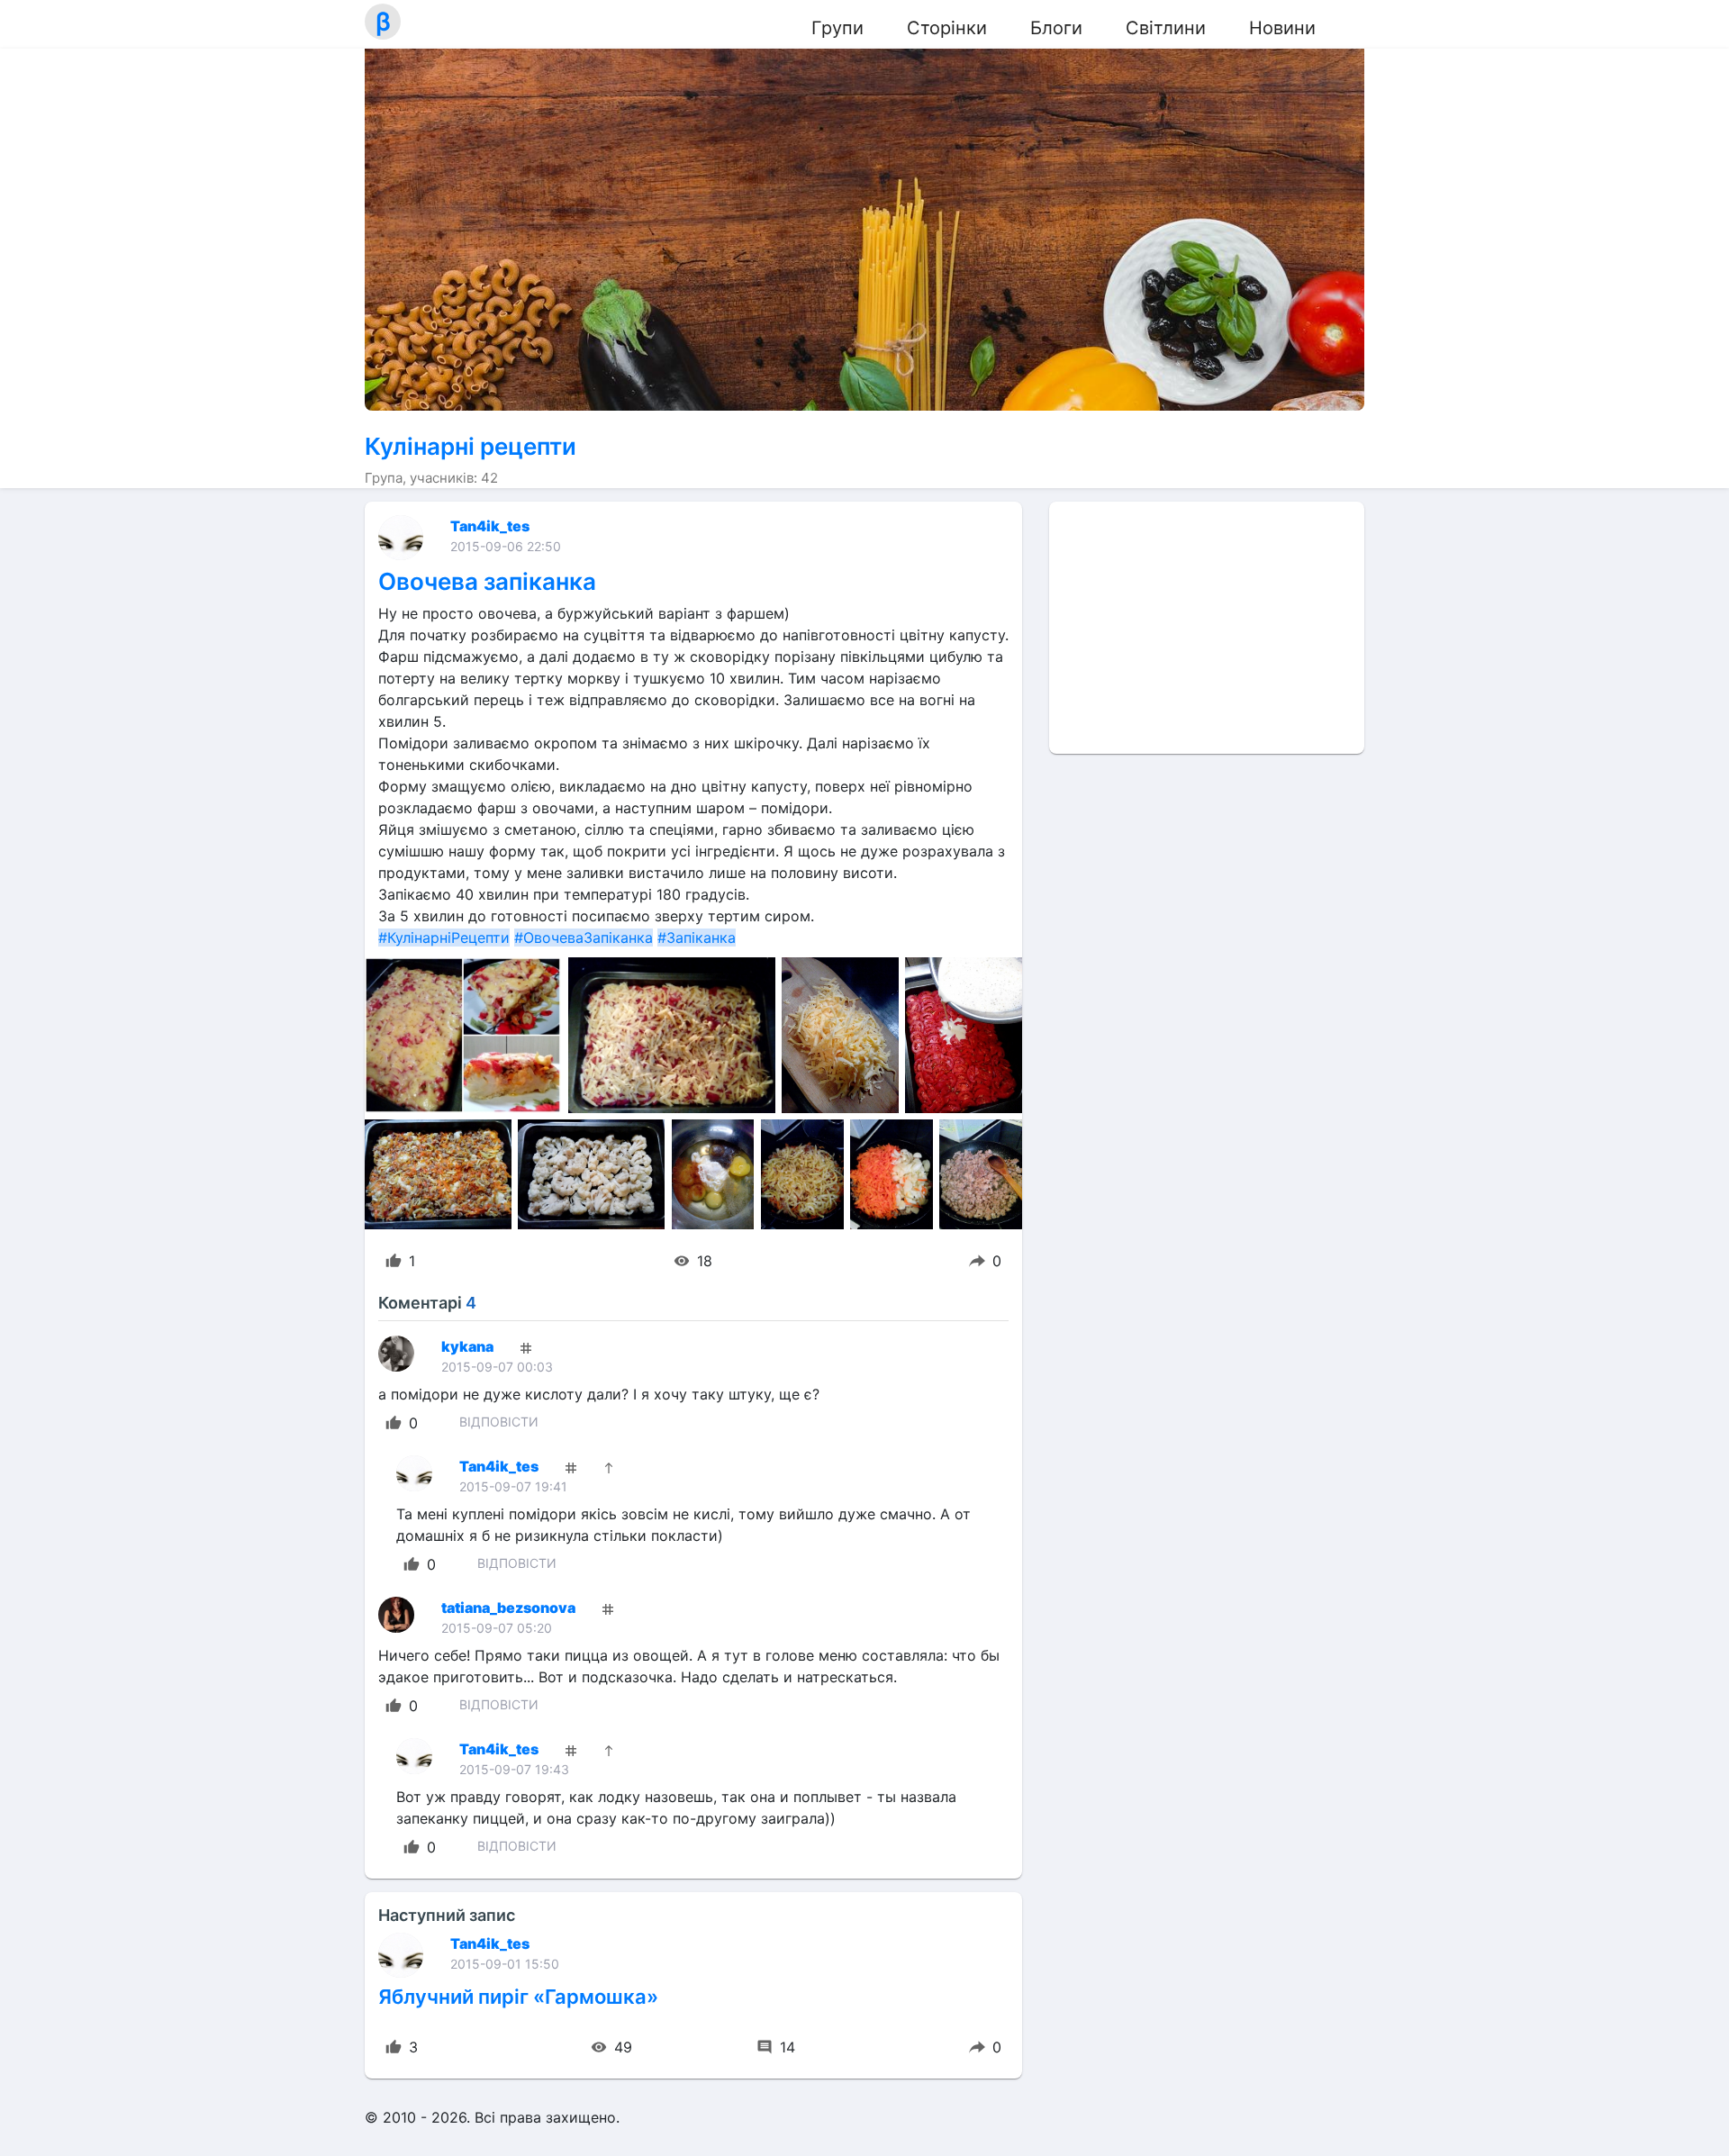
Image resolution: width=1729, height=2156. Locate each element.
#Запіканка (697, 938)
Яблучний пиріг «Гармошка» (518, 1997)
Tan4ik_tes (490, 526)
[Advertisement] (1207, 628)
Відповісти (499, 1422)
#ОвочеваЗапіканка (584, 938)
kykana (467, 1346)
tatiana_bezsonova (508, 1608)
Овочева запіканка (487, 581)
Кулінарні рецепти (471, 446)
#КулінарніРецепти (444, 938)
